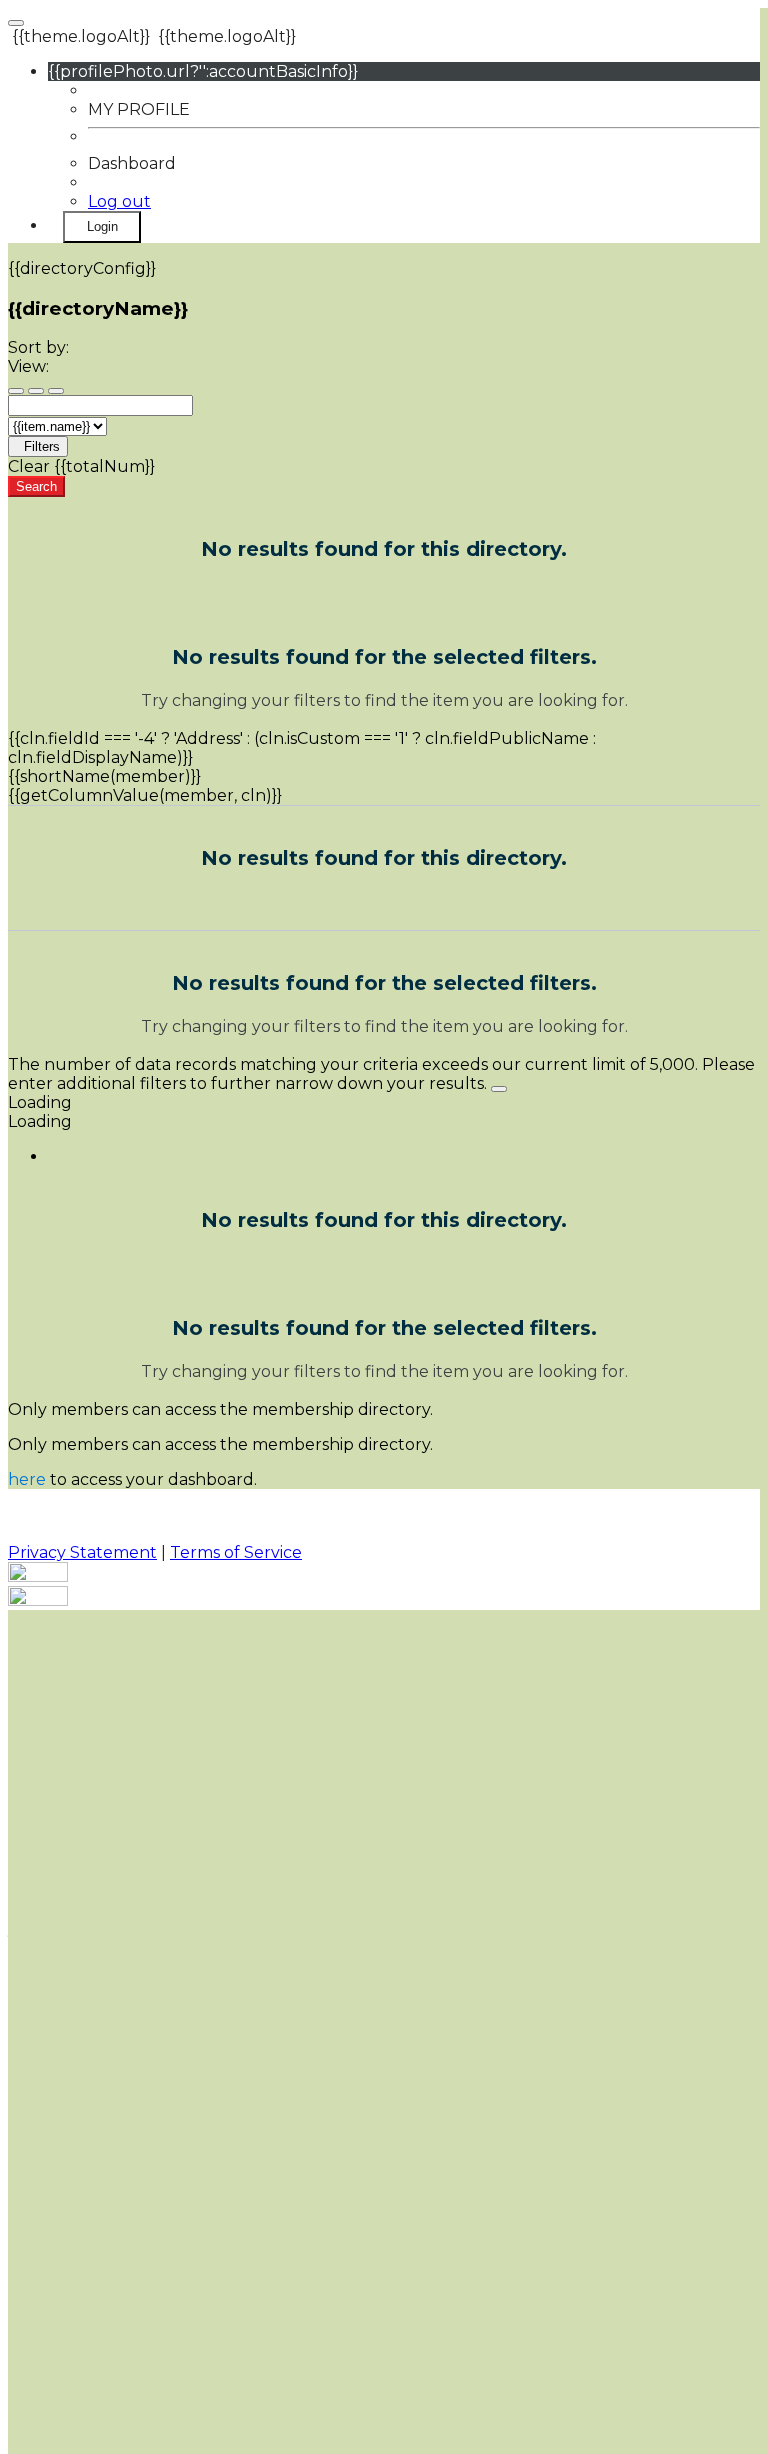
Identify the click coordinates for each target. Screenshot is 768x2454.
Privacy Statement (82, 1552)
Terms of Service (236, 1552)
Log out (119, 201)
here (27, 1479)
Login (102, 226)
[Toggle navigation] (16, 23)
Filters (42, 446)
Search (36, 486)
